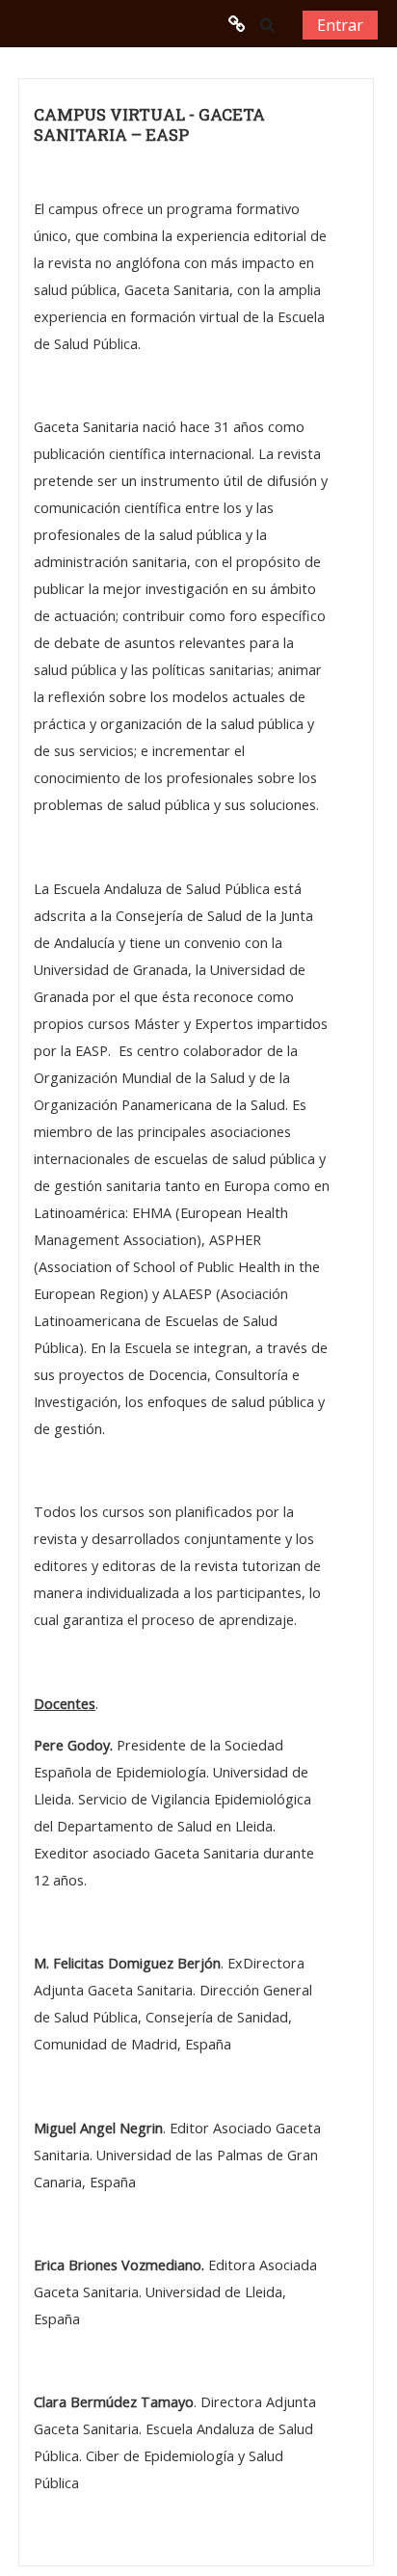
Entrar (340, 25)
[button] (267, 24)
